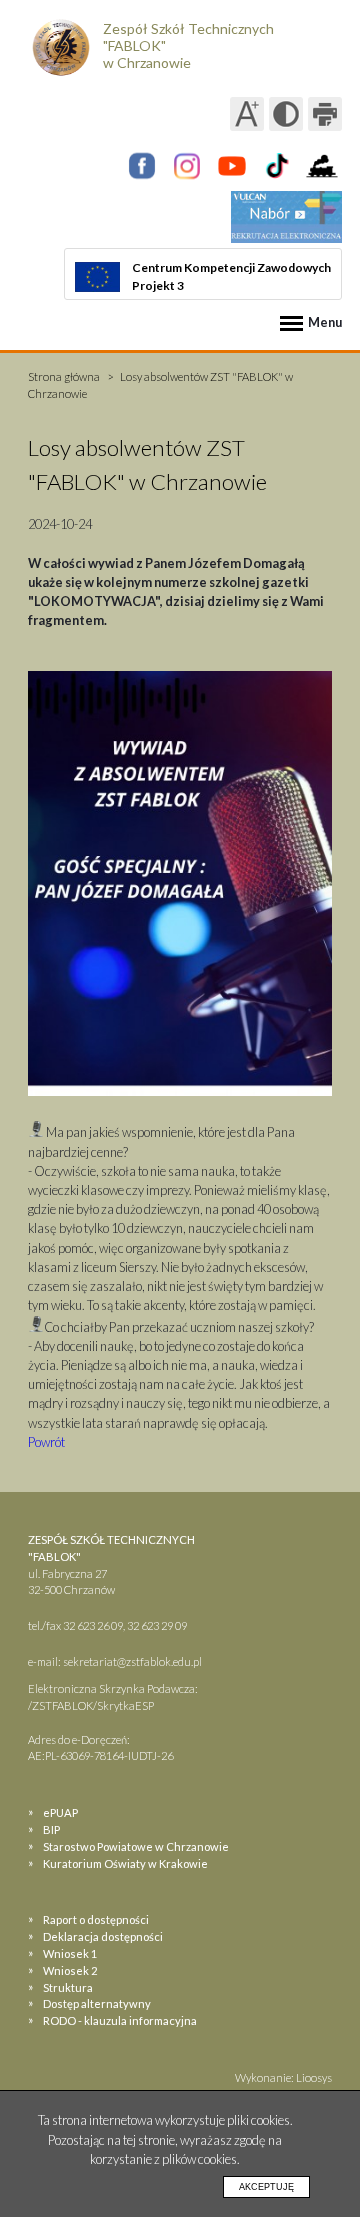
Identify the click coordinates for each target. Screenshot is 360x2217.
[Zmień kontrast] (286, 114)
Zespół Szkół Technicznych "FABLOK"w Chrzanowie (188, 45)
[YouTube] (232, 166)
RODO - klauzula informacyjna (120, 2020)
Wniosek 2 (70, 1970)
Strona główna (64, 376)
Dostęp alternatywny (97, 2003)
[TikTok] (277, 166)
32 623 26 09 (93, 1625)
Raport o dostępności (96, 1919)
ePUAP (60, 1812)
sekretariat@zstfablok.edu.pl (132, 1661)
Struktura (68, 1987)
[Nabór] (286, 217)
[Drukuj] (325, 114)
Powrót (46, 1442)
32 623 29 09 (157, 1625)
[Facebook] (142, 166)
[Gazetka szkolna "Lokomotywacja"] (322, 166)
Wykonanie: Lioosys (283, 2077)
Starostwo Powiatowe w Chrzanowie (136, 1846)
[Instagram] (187, 166)
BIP (51, 1829)
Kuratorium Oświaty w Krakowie (125, 1863)
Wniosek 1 (70, 1953)
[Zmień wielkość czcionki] (247, 114)
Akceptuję (266, 2187)
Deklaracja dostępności (103, 1936)
